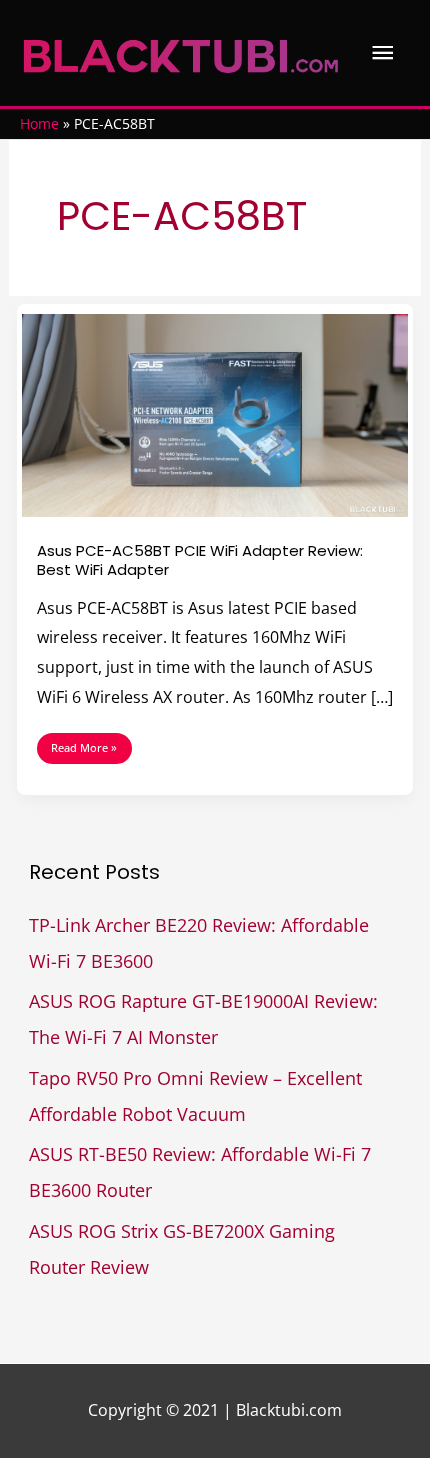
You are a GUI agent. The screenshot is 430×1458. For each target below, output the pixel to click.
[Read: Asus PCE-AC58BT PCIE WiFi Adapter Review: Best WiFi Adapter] (215, 414)
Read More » (83, 744)
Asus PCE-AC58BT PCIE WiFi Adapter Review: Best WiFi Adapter (200, 560)
